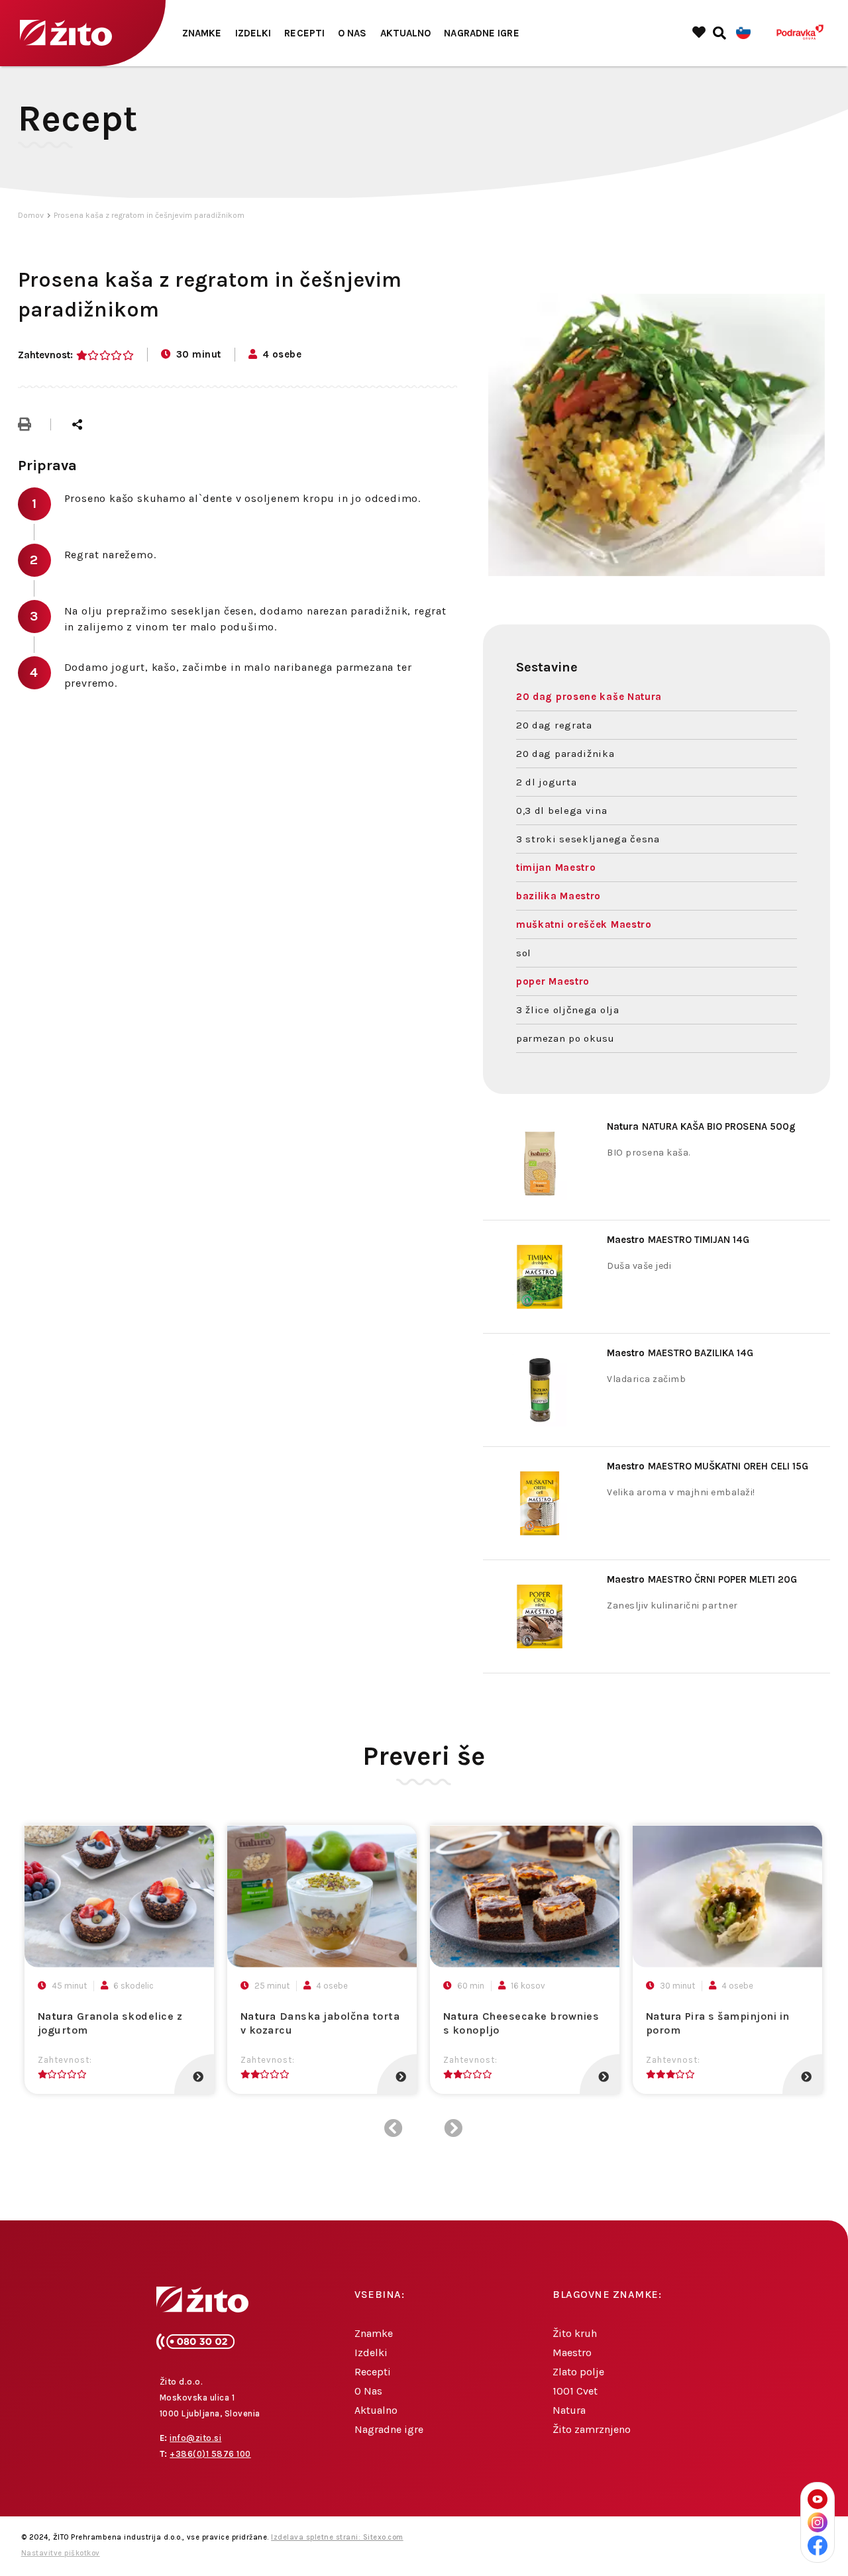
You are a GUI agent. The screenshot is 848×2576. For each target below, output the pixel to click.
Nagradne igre (481, 33)
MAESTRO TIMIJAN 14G (678, 1240)
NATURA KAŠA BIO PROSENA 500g (701, 1126)
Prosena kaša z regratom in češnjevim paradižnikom (149, 215)
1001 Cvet (575, 2391)
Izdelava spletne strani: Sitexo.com (337, 2537)
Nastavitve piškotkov (61, 2553)
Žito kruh (575, 2333)
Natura (569, 2410)
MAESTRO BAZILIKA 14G (680, 1353)
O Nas (352, 33)
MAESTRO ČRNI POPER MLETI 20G (702, 1579)
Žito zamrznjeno (592, 2429)
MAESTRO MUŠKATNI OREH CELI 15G (708, 1466)
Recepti (304, 33)
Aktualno (406, 33)
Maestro (572, 2353)
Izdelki (253, 33)
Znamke (202, 33)
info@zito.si (195, 2438)
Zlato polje (578, 2372)
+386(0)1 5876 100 (210, 2454)
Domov (31, 215)
